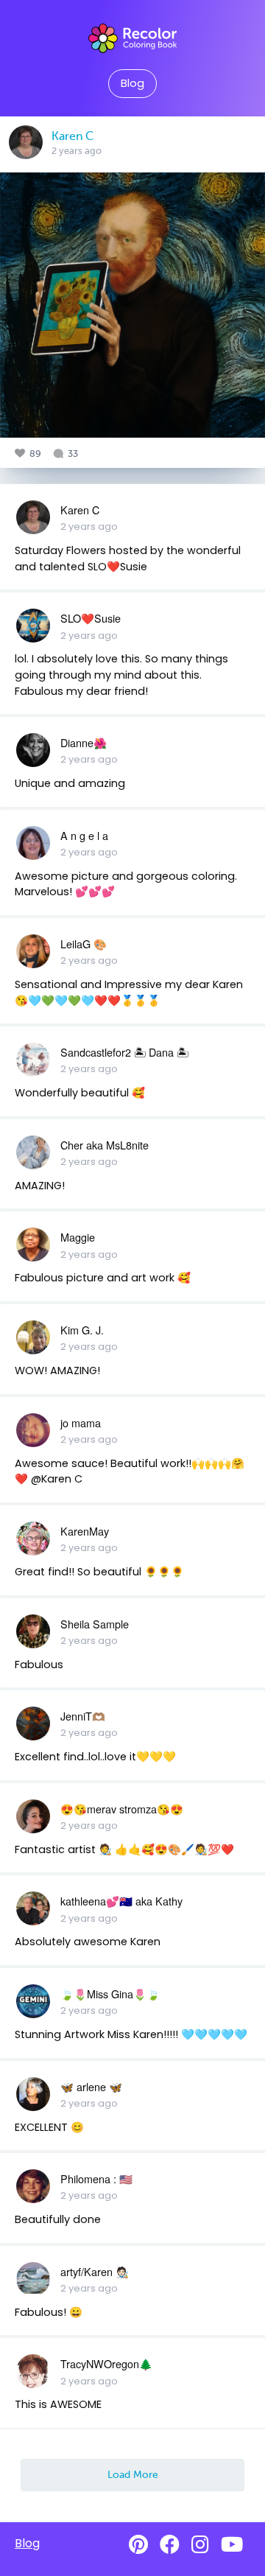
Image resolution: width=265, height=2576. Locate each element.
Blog (132, 83)
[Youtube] (232, 2545)
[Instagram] (200, 2545)
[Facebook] (170, 2545)
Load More (133, 2474)
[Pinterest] (138, 2545)
